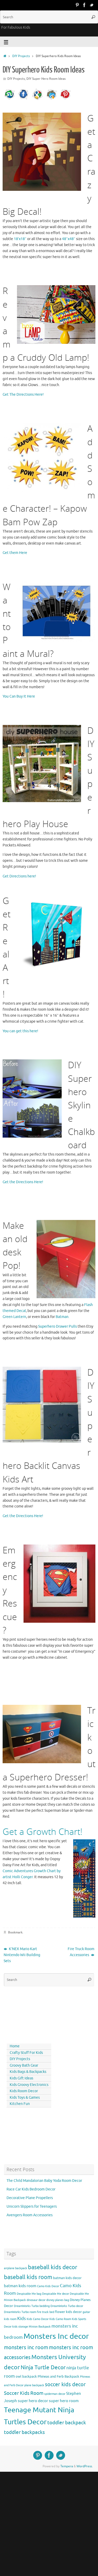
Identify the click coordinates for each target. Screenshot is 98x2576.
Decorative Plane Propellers (30, 2198)
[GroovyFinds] (77, 5)
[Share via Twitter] (51, 99)
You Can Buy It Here (19, 696)
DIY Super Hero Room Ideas (46, 79)
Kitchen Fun (20, 2104)
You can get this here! (20, 1031)
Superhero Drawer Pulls (57, 1326)
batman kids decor (67, 2278)
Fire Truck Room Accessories (81, 1952)
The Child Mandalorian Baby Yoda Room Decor (44, 2181)
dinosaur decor (36, 2300)
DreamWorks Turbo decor (67, 2306)
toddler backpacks (24, 2432)
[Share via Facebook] (24, 99)
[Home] (5, 56)
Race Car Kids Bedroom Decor (31, 2189)
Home (15, 2046)
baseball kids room (28, 2277)
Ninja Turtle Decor (43, 2367)
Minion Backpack (40, 2327)
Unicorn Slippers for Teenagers (32, 2206)
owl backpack (26, 2376)
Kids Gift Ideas (21, 2078)
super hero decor (33, 2401)
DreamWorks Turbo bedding (32, 2306)
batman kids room (20, 2286)
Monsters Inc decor (56, 2336)
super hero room (64, 2401)
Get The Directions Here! (23, 395)
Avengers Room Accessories (30, 2215)
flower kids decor (68, 2312)
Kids (22, 2319)
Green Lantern (14, 1317)
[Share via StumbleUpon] (10, 99)
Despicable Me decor (56, 2294)
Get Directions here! (19, 876)
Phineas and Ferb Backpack (58, 2376)
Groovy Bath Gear (24, 2065)
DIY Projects (21, 56)
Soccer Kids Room (24, 2393)
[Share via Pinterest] (65, 99)
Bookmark (15, 1932)
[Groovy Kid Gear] (84, 5)
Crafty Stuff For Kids (26, 2053)
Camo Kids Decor (48, 2286)
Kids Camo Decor (38, 2319)
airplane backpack (16, 2268)
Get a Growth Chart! (42, 1832)
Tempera (67, 2466)
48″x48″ (69, 239)
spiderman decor (55, 2394)
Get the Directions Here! (23, 1182)
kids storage (20, 2327)
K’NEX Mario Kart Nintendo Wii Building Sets (22, 1955)
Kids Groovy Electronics (29, 2085)
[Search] (93, 17)
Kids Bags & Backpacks (28, 2072)
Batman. (62, 1317)
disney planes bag (58, 2300)
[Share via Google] (37, 99)
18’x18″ (20, 239)
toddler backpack (67, 2423)
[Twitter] (92, 5)
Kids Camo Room (60, 2319)
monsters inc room (26, 2347)
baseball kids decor (53, 2267)
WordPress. (85, 2466)
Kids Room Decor (24, 2091)
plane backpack (34, 2385)
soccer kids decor (65, 2384)
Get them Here (15, 553)
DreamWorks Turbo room (20, 2312)
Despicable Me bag (29, 2294)
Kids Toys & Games (25, 2098)
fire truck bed (45, 2312)
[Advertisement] (27, 2014)
